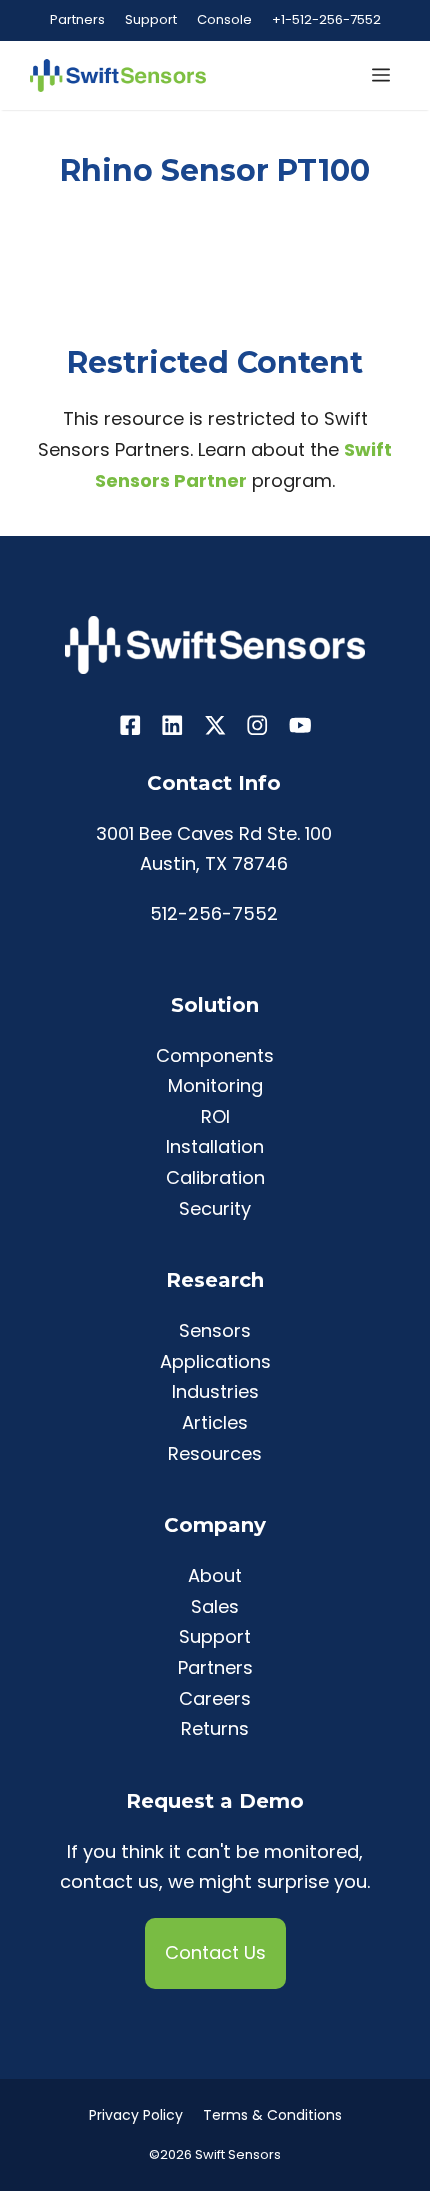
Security (215, 1208)
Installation (215, 1146)
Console (224, 19)
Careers (215, 1698)
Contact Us (215, 1952)
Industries (215, 1391)
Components (215, 1055)
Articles (215, 1422)
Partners (77, 19)
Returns (215, 1728)
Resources (215, 1453)
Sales (215, 1606)
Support (151, 19)
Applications (215, 1361)
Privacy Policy (136, 2115)
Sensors (215, 1330)
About (215, 1575)
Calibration (215, 1177)
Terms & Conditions (272, 2115)
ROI (215, 1116)
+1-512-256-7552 (326, 19)
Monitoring (215, 1085)
